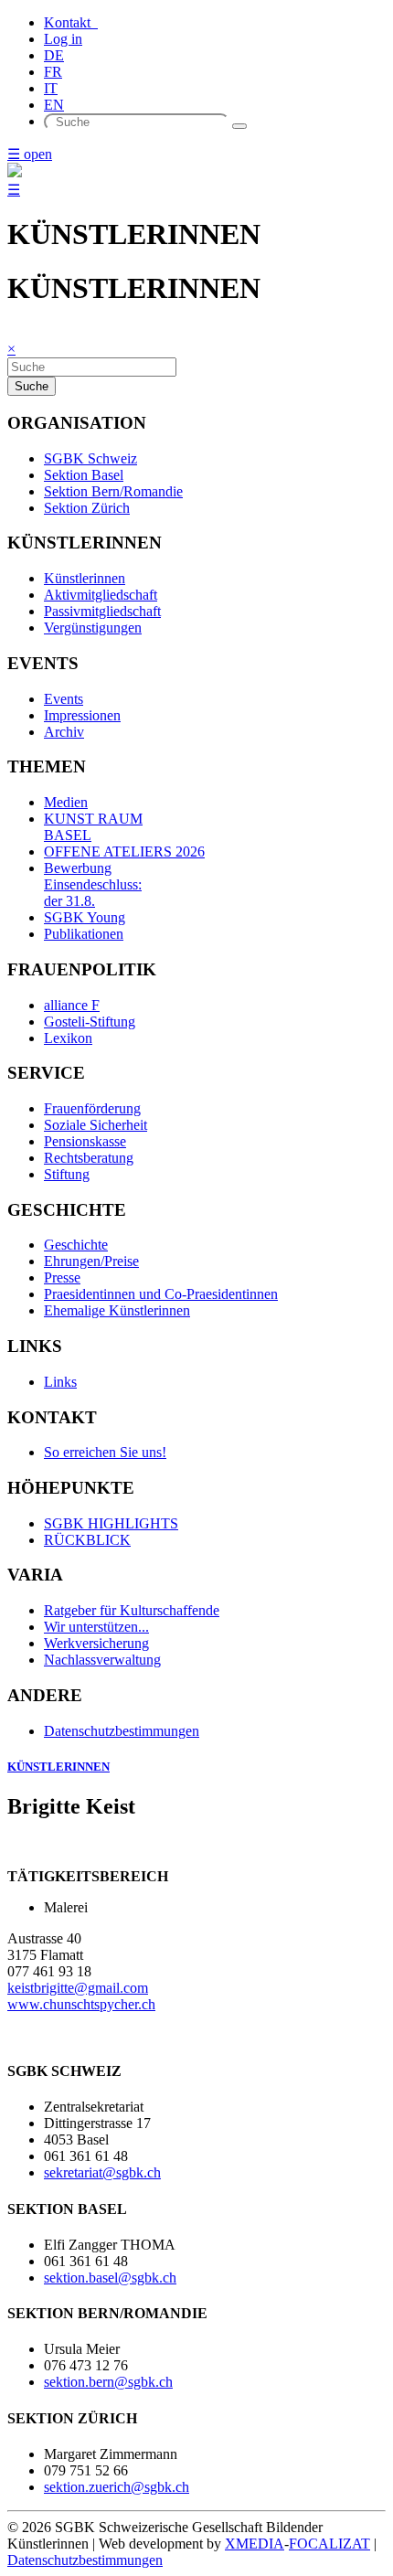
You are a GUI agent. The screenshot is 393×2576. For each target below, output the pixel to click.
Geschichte (76, 1245)
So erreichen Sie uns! (105, 1452)
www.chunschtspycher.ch (81, 2004)
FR (53, 72)
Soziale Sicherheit (96, 1125)
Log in (63, 39)
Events (64, 699)
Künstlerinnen (85, 578)
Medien (66, 802)
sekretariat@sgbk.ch (102, 2172)
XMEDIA (255, 2544)
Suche (32, 386)
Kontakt (71, 22)
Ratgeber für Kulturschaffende (132, 1610)
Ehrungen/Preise (91, 1261)
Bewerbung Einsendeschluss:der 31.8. (93, 884)
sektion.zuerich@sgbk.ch (117, 2487)
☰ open (30, 154)
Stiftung (67, 1174)
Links (60, 1382)
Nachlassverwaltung (102, 1660)
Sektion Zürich (87, 508)
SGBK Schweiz (90, 458)
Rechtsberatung (89, 1158)
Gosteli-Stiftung (90, 1022)
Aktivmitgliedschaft (101, 595)
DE (54, 55)
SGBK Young (85, 917)
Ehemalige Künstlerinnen (117, 1310)
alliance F (72, 1005)
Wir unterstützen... (96, 1627)
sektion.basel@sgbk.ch (110, 2278)
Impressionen (82, 715)
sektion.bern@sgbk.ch (108, 2382)
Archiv (64, 732)
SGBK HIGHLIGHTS (111, 1523)
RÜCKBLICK (87, 1540)
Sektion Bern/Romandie (113, 491)
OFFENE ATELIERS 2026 (124, 852)
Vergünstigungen (93, 628)
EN (54, 105)
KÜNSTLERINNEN (58, 1767)
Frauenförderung (92, 1108)
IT (51, 88)
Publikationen (84, 934)
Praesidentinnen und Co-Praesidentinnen (161, 1294)
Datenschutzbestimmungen (122, 1731)
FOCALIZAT (329, 2544)
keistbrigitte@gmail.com (78, 1988)
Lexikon (68, 1038)
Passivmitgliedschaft (102, 611)
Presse (62, 1277)
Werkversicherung (96, 1643)
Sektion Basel (84, 475)
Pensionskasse (85, 1141)
